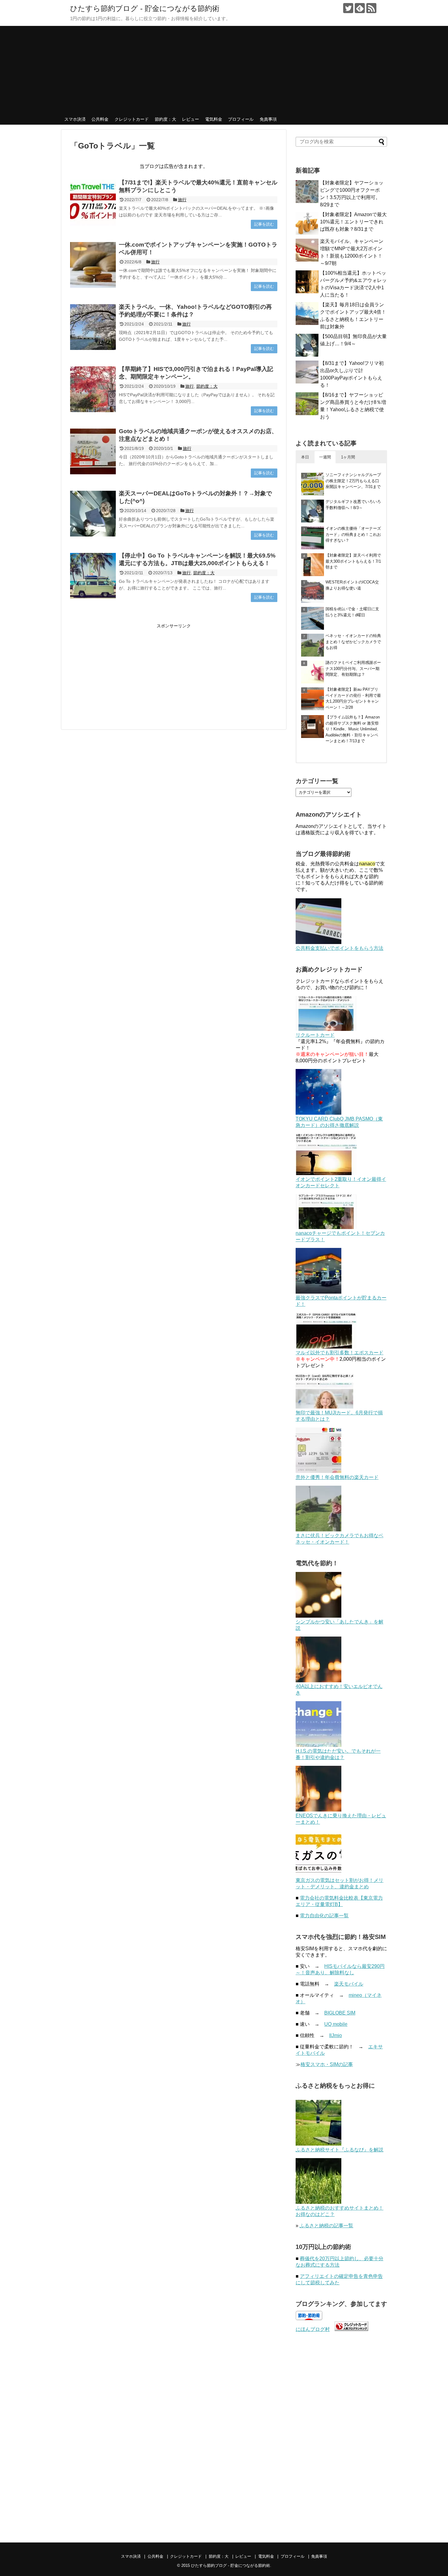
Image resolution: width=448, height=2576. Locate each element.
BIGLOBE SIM (340, 2013)
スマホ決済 (75, 119)
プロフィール (241, 119)
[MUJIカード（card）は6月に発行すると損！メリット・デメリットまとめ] (324, 1407)
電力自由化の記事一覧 (324, 1916)
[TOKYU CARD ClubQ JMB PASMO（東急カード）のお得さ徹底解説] (318, 1113)
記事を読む (264, 224)
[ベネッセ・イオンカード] (318, 1530)
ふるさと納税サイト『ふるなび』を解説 (340, 2150)
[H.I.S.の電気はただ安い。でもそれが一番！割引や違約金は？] (318, 1745)
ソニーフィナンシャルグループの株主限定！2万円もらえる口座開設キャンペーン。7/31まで (353, 481)
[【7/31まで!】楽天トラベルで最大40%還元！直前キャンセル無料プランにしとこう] (93, 203)
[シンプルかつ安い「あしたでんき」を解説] (318, 1616)
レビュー (190, 119)
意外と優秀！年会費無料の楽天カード (337, 1477)
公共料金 (100, 119)
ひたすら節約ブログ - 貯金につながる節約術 (145, 8)
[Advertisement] (224, 69)
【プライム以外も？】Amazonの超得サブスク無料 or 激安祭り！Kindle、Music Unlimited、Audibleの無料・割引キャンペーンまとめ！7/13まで (353, 729)
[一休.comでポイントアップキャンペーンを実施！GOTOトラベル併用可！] (93, 265)
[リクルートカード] (326, 1029)
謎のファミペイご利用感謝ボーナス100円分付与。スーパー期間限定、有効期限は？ (353, 668)
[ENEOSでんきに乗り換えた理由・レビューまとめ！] (318, 1810)
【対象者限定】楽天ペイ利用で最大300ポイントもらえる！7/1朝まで (353, 561)
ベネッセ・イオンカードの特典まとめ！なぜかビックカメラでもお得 (353, 642)
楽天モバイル (349, 1984)
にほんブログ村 (313, 2329)
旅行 (182, 200)
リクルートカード (315, 1035)
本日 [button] (305, 457)
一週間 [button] (325, 457)
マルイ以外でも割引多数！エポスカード (340, 1353)
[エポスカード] (326, 1347)
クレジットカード (132, 119)
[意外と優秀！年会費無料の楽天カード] (318, 1471)
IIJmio (336, 2035)
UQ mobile (336, 2024)
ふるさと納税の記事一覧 (326, 2226)
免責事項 (268, 119)
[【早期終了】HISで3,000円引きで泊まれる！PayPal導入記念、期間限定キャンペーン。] (93, 389)
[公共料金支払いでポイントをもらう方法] (318, 942)
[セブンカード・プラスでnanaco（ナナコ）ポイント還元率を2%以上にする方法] (326, 1227)
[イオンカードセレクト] (326, 1173)
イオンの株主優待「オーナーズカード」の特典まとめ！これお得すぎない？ (353, 534)
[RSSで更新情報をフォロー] (371, 8)
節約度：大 (165, 119)
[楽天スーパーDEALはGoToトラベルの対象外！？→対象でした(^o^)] (93, 514)
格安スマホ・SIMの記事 (327, 2064)
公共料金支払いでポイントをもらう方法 (340, 948)
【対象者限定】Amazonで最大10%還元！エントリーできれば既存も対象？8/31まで (353, 222)
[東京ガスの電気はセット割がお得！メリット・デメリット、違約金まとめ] (318, 1874)
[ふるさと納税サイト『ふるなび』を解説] (318, 2144)
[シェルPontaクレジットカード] (318, 1292)
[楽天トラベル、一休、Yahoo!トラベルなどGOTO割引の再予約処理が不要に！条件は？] (93, 327)
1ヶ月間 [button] (348, 457)
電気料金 (214, 119)
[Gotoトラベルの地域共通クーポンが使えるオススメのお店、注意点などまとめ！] (93, 451)
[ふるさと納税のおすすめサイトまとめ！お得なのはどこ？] (318, 2202)
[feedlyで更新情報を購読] (360, 8)
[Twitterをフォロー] (348, 8)
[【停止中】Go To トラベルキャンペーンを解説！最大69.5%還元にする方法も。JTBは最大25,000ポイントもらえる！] (93, 576)
